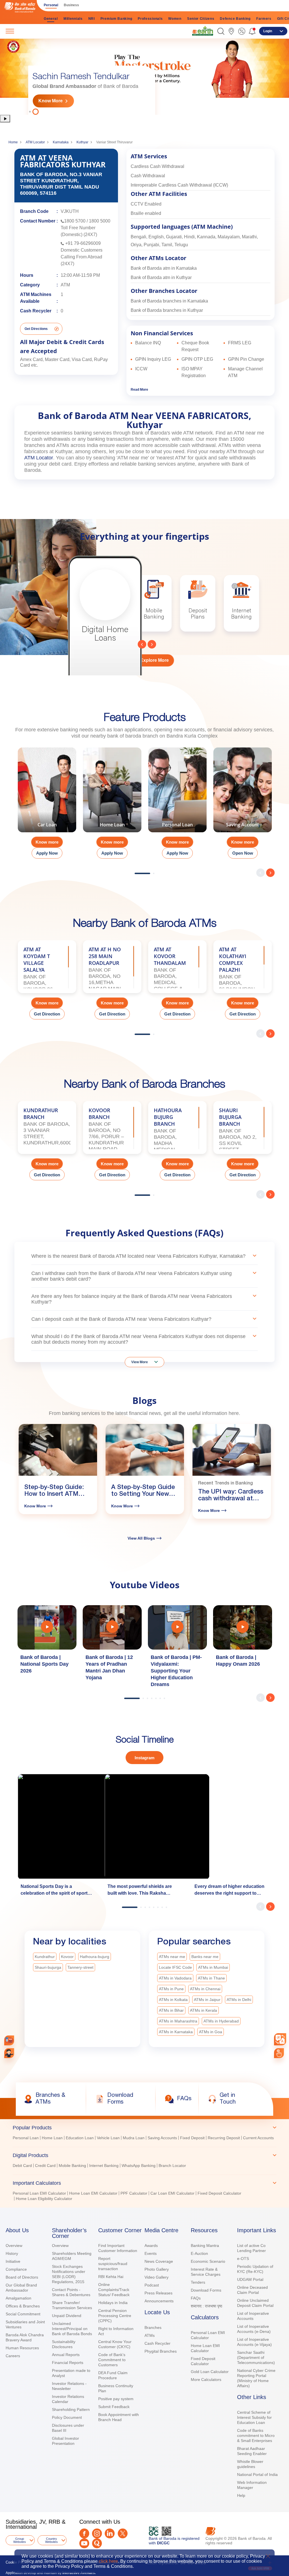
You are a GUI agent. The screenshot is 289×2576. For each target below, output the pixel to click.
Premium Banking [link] (116, 19)
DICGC (163, 2543)
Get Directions (36, 329)
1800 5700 (75, 221)
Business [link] (71, 5)
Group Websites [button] (20, 2540)
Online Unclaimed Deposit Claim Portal (255, 2303)
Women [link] (175, 19)
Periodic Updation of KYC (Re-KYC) (255, 2269)
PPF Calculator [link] (134, 2193)
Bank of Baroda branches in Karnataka (169, 301)
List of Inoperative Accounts (253, 2316)
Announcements (159, 2301)
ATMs (150, 2335)
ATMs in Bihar (171, 2010)
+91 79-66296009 (83, 243)
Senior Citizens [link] (201, 19)
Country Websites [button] (52, 2540)
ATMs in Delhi (239, 2000)
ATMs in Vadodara (175, 1978)
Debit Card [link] (22, 2166)
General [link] (51, 19)
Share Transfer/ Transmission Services (72, 2305)
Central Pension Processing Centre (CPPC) (115, 2316)
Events (151, 2253)
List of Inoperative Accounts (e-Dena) (254, 2329)
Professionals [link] (150, 19)
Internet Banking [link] (104, 2166)
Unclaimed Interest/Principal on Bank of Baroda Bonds (72, 2329)
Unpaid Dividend (67, 2316)
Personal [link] (51, 5)
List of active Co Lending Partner (251, 2248)
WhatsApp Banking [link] (139, 2166)
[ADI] (9, 2053)
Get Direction (47, 1014)
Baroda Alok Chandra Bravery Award (25, 2337)
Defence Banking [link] (235, 19)
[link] (203, 31)
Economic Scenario (208, 2261)
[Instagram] (97, 2533)
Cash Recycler (157, 2343)
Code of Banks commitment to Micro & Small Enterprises (256, 2435)
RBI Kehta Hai (111, 2277)
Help (241, 2495)
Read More (139, 390)
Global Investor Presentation (65, 2441)
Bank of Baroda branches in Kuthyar (167, 310)
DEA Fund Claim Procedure (113, 2375)
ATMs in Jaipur (207, 2000)
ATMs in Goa (211, 2032)
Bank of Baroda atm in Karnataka (164, 268)
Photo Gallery (157, 2269)
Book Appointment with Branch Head (119, 2417)
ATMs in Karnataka (176, 2032)
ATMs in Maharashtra (178, 2021)
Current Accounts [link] (258, 2138)
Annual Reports (66, 2355)
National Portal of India (257, 2475)
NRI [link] (92, 19)
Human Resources (22, 2348)
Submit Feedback (114, 2407)
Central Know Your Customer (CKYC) (115, 2344)
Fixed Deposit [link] (192, 2138)
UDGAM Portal (250, 2279)
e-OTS (243, 2259)
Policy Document (67, 2417)
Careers (13, 2356)
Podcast (152, 2285)
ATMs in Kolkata (173, 2000)
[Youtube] (84, 2543)
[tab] (144, 2128)
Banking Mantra (205, 2246)
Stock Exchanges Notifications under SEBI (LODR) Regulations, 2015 (69, 2274)
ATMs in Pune (171, 1989)
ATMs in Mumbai (213, 1967)
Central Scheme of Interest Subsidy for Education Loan (254, 2417)
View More (140, 1362)
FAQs (196, 2298)
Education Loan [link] (80, 2138)
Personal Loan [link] (26, 2138)
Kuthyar (82, 142)
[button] (221, 31)
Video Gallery (156, 2277)
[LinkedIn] (110, 2533)
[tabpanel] (144, 76)
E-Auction (199, 2253)
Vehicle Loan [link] (108, 2138)
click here (108, 2561)
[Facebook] (84, 2533)
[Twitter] (123, 2533)
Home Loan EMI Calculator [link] (93, 2193)
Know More (51, 101)
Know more (47, 842)
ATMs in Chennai (205, 1989)
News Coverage (159, 2261)
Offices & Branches (23, 2306)
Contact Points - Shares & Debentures (71, 2292)
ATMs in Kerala (203, 2010)
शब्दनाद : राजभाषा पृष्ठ (206, 2306)
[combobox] (280, 2039)
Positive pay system (116, 2399)
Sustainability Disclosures (64, 2344)
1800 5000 (100, 221)
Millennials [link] (73, 19)
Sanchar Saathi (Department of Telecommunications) (256, 2357)
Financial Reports (68, 2363)
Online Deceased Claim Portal (252, 2290)
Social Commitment (23, 2314)
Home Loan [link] (52, 2138)
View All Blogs (141, 1538)
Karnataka (61, 142)
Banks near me (205, 1957)
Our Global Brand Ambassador (21, 2288)
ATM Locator (35, 142)
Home (13, 142)
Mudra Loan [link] (134, 2138)
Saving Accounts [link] (162, 2138)
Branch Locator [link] (172, 2166)
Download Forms (206, 2290)
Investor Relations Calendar (68, 2399)
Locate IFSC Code (175, 1967)
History (12, 2253)
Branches (153, 2328)
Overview (14, 2246)
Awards (151, 2246)
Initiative (13, 2261)
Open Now (243, 853)
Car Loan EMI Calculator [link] (172, 2193)
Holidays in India (113, 2303)
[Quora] (97, 2543)
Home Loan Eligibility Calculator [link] (44, 2199)
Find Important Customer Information (118, 2248)
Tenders (198, 2282)
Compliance (16, 2269)
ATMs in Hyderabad (221, 2021)
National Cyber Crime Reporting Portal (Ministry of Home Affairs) (256, 2378)
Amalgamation (18, 2298)
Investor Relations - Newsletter (69, 2386)
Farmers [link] (264, 19)
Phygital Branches (161, 2351)
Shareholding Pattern (71, 2409)
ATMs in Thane (211, 1978)
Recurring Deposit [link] (224, 2138)
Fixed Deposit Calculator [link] (219, 2193)
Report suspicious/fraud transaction (113, 2264)
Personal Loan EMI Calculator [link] (39, 2193)
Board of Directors (22, 2277)
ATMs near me (172, 1957)
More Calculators (206, 2380)
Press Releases (158, 2293)
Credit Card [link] (45, 2166)
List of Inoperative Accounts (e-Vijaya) (254, 2342)
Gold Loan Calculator (210, 2372)
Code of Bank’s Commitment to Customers (112, 2360)
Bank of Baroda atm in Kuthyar (161, 277)
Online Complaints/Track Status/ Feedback (114, 2290)
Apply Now (47, 853)
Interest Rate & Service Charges (206, 2272)
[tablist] (144, 2161)
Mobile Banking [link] (72, 2166)
